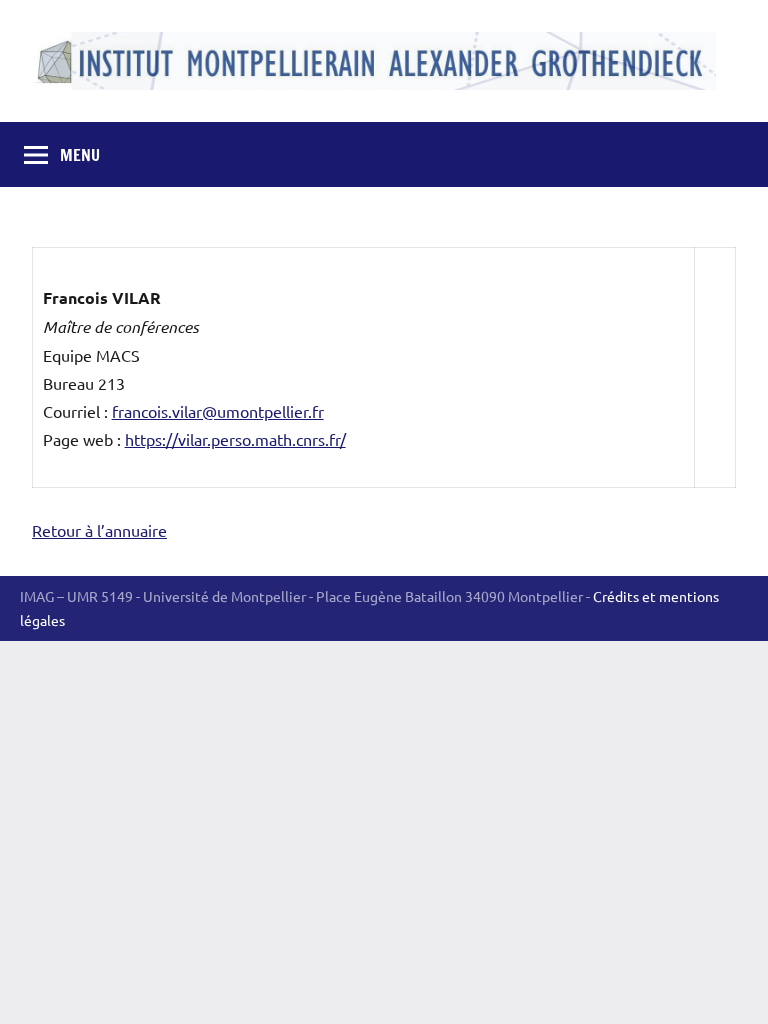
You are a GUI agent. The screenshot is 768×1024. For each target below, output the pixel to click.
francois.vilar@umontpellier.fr (218, 411)
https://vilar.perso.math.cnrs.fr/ (235, 439)
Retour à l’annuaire (99, 530)
